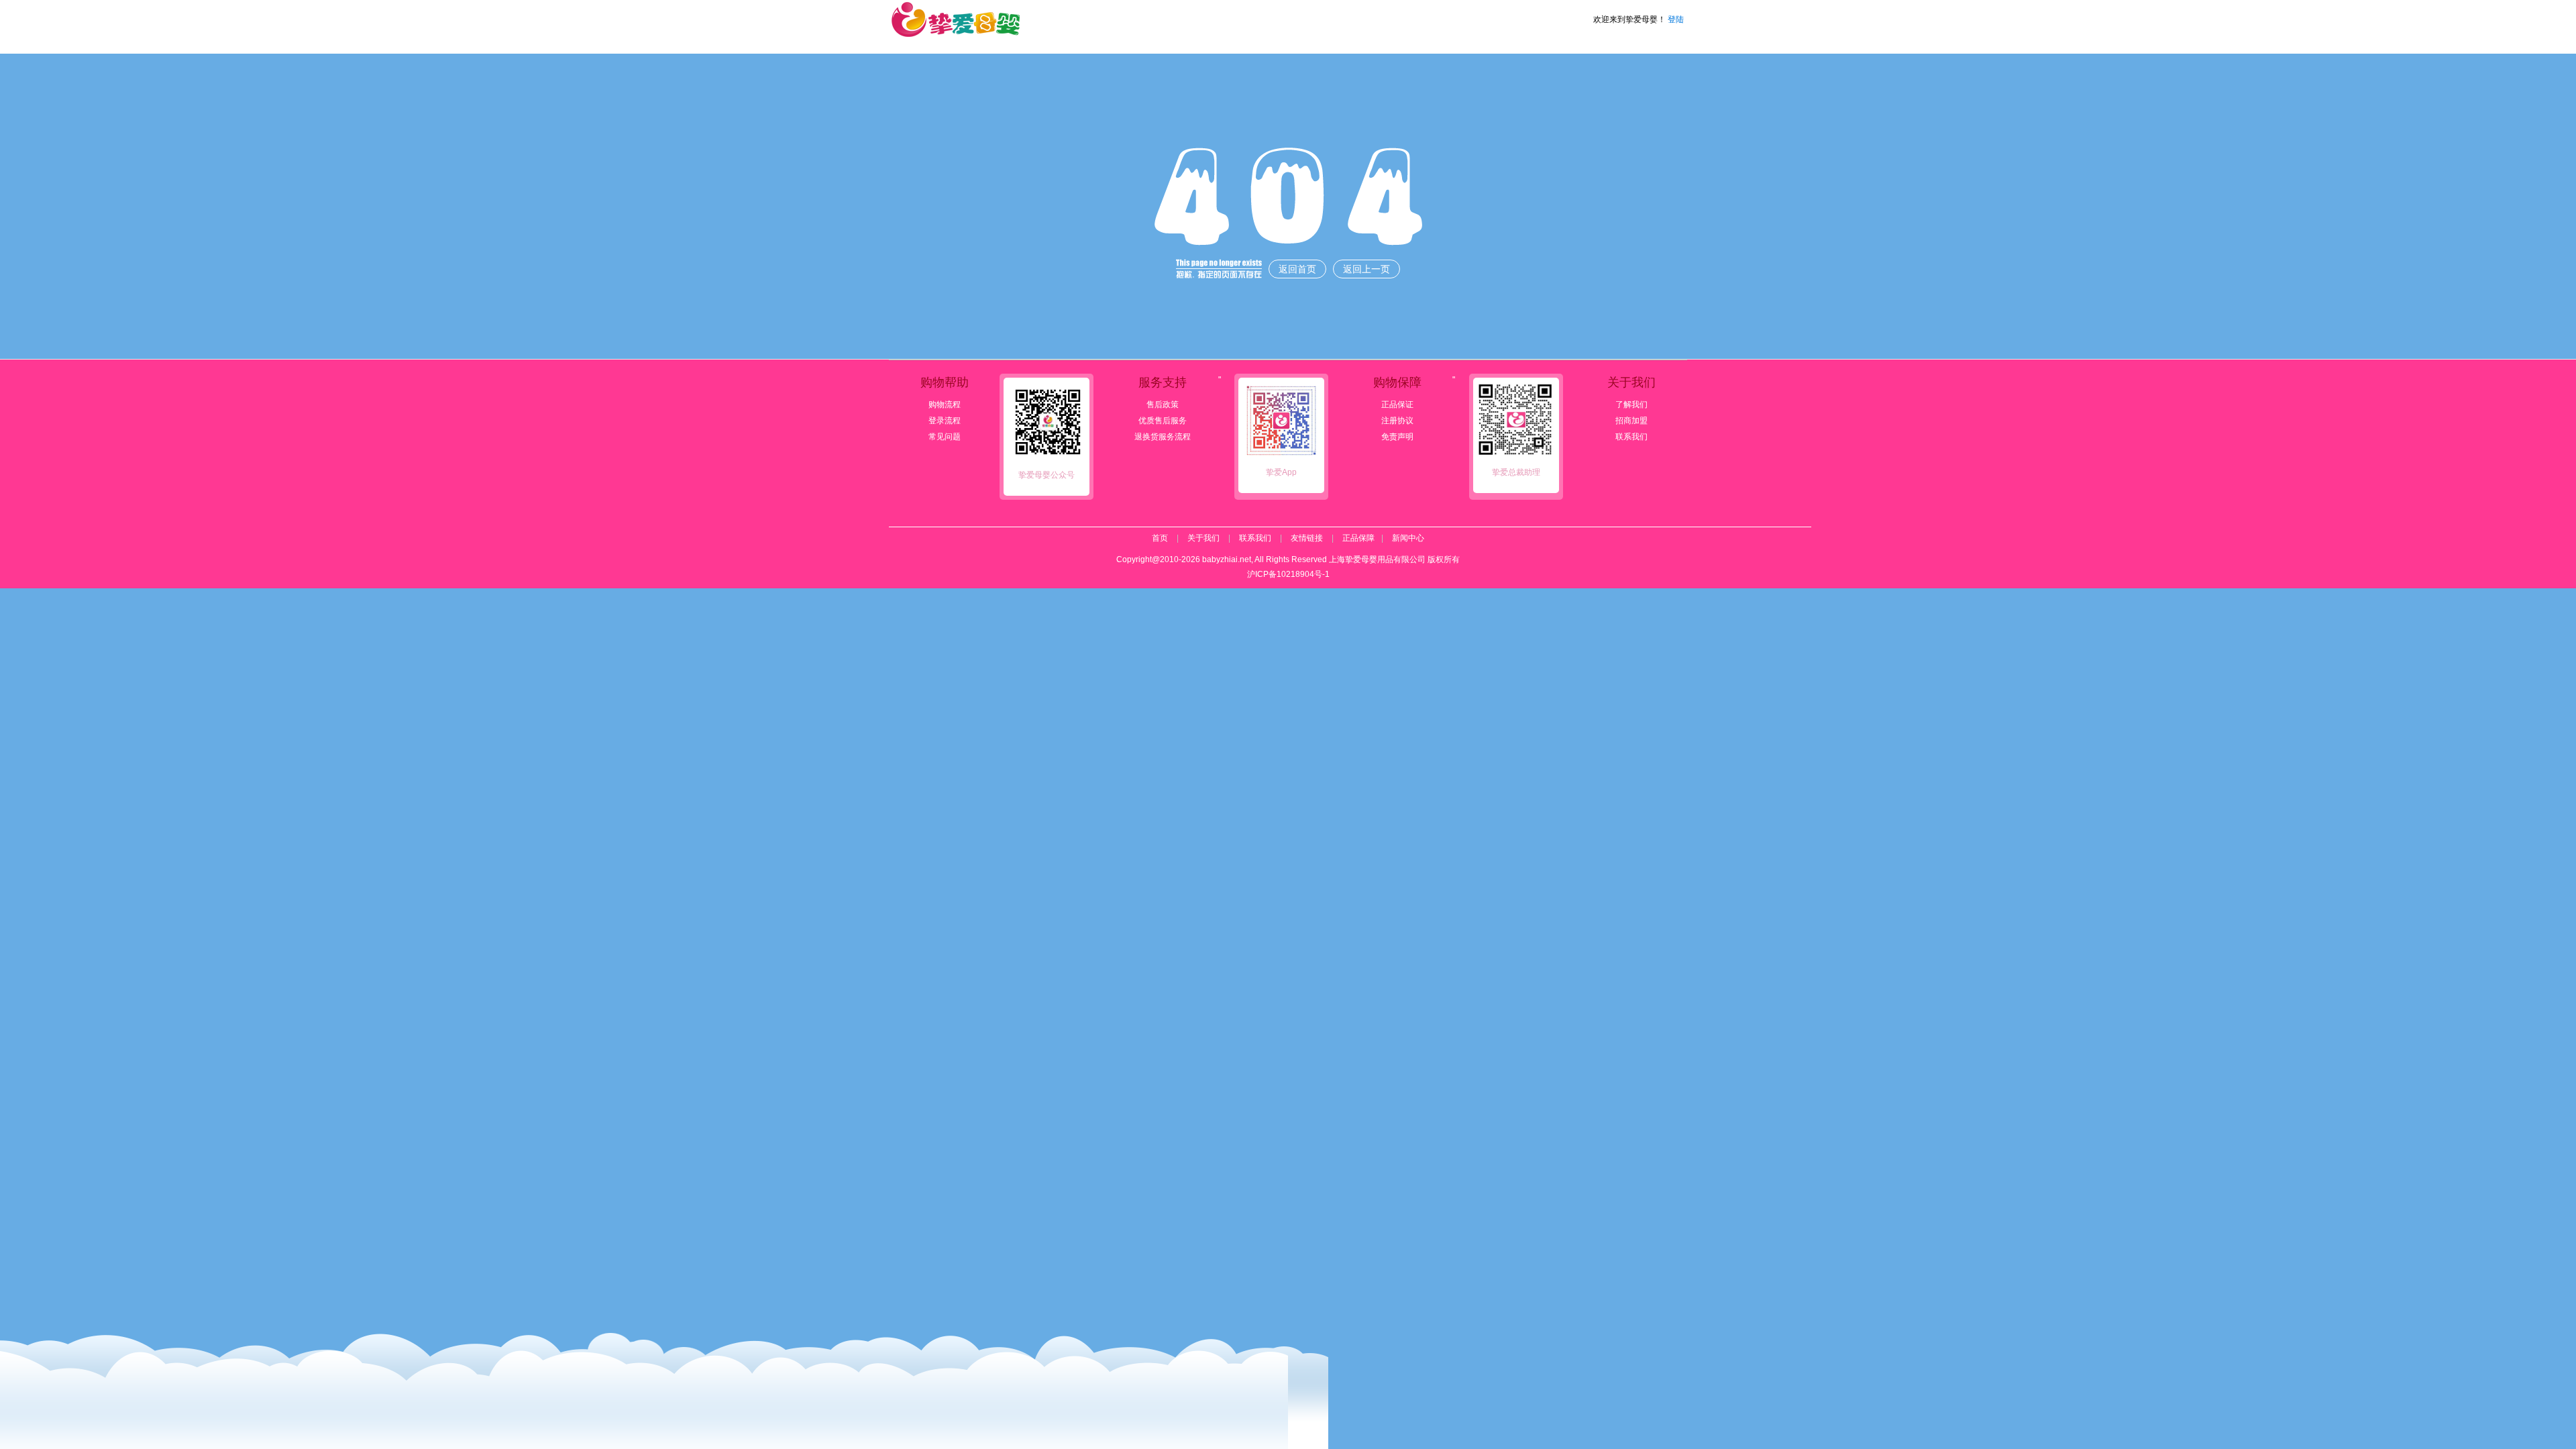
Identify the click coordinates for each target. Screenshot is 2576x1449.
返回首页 (1297, 269)
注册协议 (1397, 421)
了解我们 (1631, 405)
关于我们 (1203, 538)
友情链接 (1307, 538)
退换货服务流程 (1163, 437)
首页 (1160, 538)
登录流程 (945, 421)
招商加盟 (1631, 421)
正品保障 (1358, 538)
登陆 (1676, 19)
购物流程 (945, 405)
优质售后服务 (1163, 421)
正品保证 (1397, 405)
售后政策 (1163, 405)
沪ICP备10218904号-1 (1288, 574)
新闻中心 (1408, 538)
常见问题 (945, 437)
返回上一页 (1366, 269)
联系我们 (1631, 437)
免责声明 (1397, 437)
